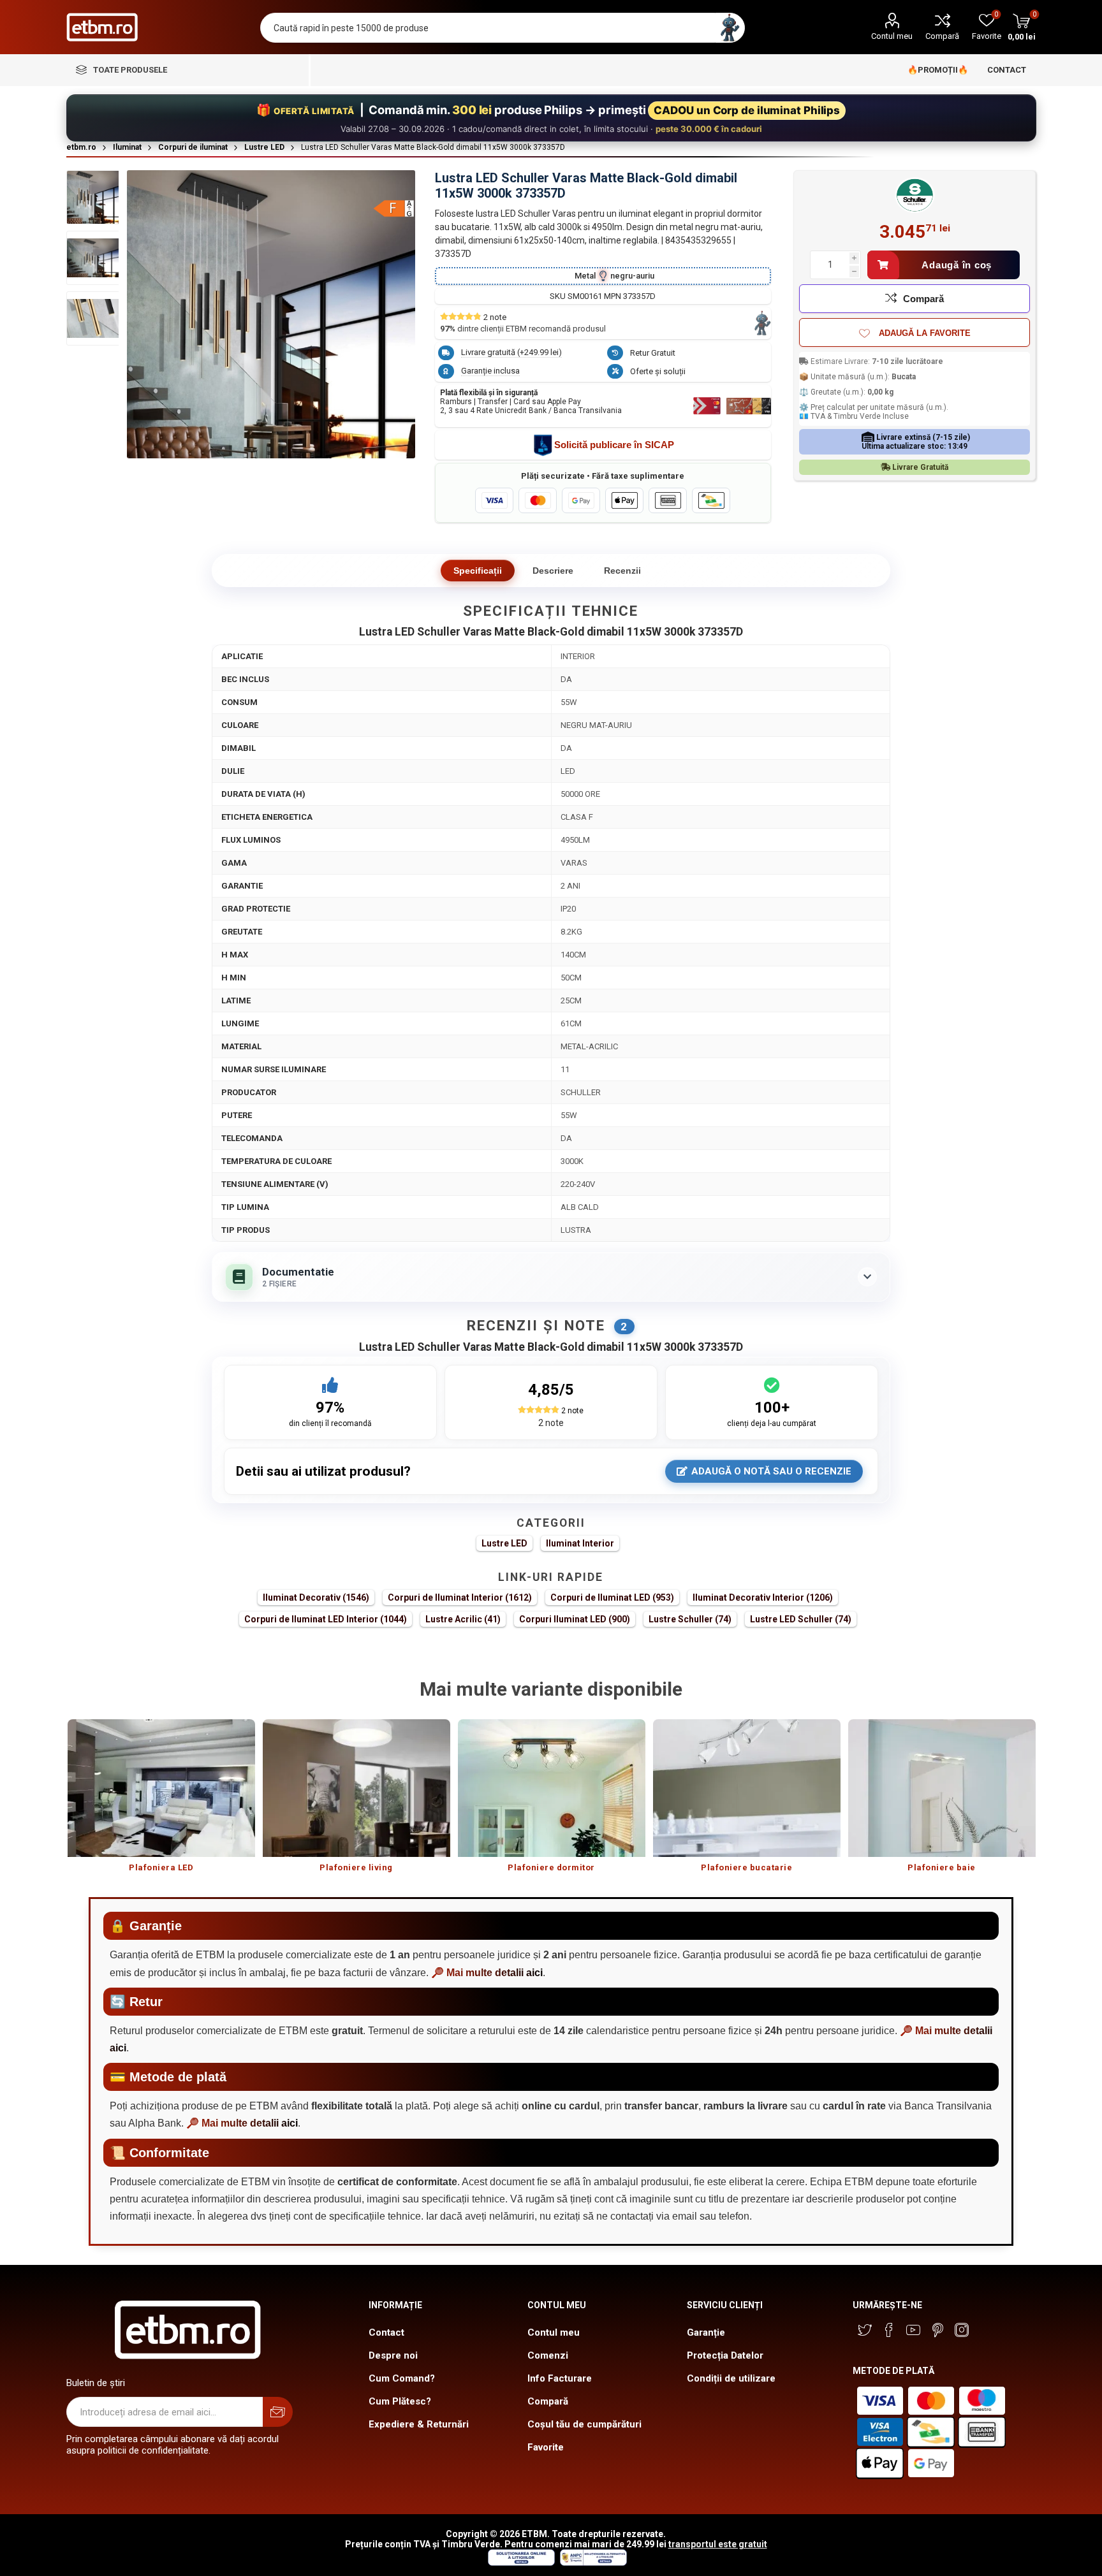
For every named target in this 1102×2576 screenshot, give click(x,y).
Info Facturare (560, 2378)
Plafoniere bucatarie (746, 1867)
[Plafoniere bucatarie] (747, 1788)
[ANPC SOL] (521, 2563)
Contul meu (892, 36)
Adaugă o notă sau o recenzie (771, 1471)
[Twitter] (865, 2330)
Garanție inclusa (490, 371)
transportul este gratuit (718, 2544)
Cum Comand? (402, 2378)
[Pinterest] (937, 2330)
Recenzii (622, 571)
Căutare (730, 28)
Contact (386, 2332)
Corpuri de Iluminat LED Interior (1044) (326, 1619)
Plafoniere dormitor (551, 1867)
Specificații (478, 571)
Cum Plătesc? (400, 2401)
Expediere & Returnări (419, 2424)
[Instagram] (962, 2330)
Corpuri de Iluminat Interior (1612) (460, 1597)
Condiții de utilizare (731, 2378)
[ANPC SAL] (592, 2563)
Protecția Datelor (725, 2355)
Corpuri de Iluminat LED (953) (612, 1597)
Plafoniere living (356, 1867)
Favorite (546, 2447)
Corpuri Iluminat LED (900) (575, 1619)
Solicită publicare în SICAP (614, 445)
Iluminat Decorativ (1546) (316, 1597)
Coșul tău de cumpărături (584, 2424)
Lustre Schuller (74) (690, 1619)
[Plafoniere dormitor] (552, 1788)
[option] (161, 1802)
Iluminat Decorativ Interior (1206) (763, 1597)
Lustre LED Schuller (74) (801, 1619)
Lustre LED (504, 1543)
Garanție (706, 2332)
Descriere (553, 571)
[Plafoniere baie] (942, 1788)
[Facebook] (889, 2330)
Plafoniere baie (942, 1867)
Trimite (278, 2412)
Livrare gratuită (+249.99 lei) (511, 352)
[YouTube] (913, 2330)
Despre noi (393, 2355)
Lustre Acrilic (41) (463, 1619)
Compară (942, 36)
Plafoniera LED (161, 1867)
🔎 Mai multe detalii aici (487, 1973)
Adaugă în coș (957, 265)
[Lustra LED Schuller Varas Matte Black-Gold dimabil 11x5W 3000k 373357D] (93, 197)
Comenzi (548, 2355)
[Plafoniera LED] (161, 1788)
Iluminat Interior (580, 1543)
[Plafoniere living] (356, 1788)
